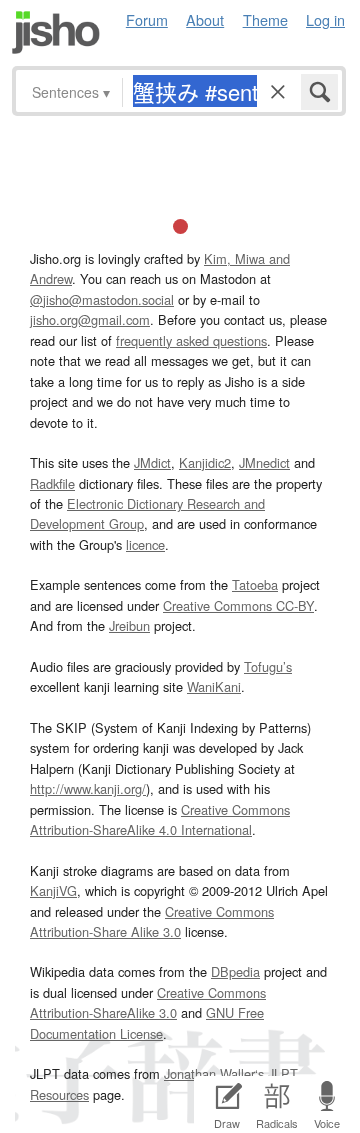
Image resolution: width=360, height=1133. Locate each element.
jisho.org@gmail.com (90, 319)
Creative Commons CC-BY (238, 605)
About (205, 19)
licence (145, 544)
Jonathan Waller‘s (214, 1073)
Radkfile (52, 483)
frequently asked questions (191, 340)
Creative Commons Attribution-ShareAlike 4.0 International (160, 819)
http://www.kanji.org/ (88, 788)
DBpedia (235, 971)
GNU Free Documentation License (147, 1022)
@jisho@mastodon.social (102, 299)
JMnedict (264, 462)
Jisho (56, 32)
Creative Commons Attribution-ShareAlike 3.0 (148, 1002)
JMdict (152, 462)
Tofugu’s (268, 666)
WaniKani (214, 686)
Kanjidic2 (205, 462)
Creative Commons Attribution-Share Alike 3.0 (152, 921)
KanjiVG (53, 890)
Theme (265, 19)
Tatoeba (255, 584)
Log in (325, 19)
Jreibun (129, 625)
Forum (147, 19)
